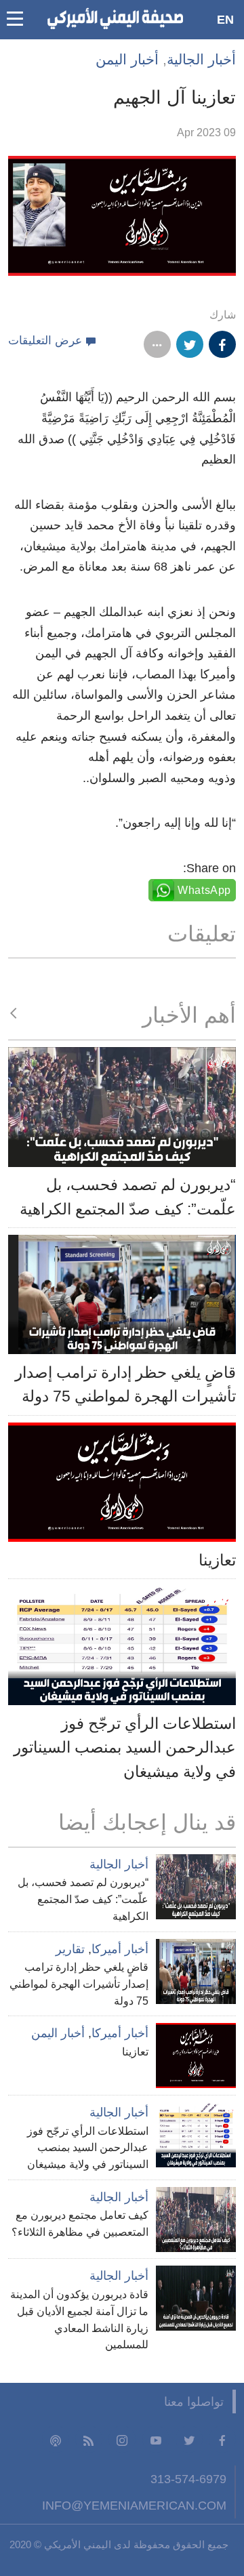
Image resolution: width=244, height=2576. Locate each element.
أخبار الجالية (201, 59)
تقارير (70, 1949)
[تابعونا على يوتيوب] (156, 2439)
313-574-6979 (188, 2479)
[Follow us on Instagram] (122, 2439)
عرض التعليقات (45, 341)
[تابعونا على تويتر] (189, 2439)
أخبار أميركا (120, 1949)
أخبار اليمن (127, 59)
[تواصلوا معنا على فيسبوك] (222, 2439)
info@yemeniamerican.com (134, 2505)
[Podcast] (56, 2439)
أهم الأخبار (189, 1015)
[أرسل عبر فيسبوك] (222, 344)
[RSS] (89, 2439)
